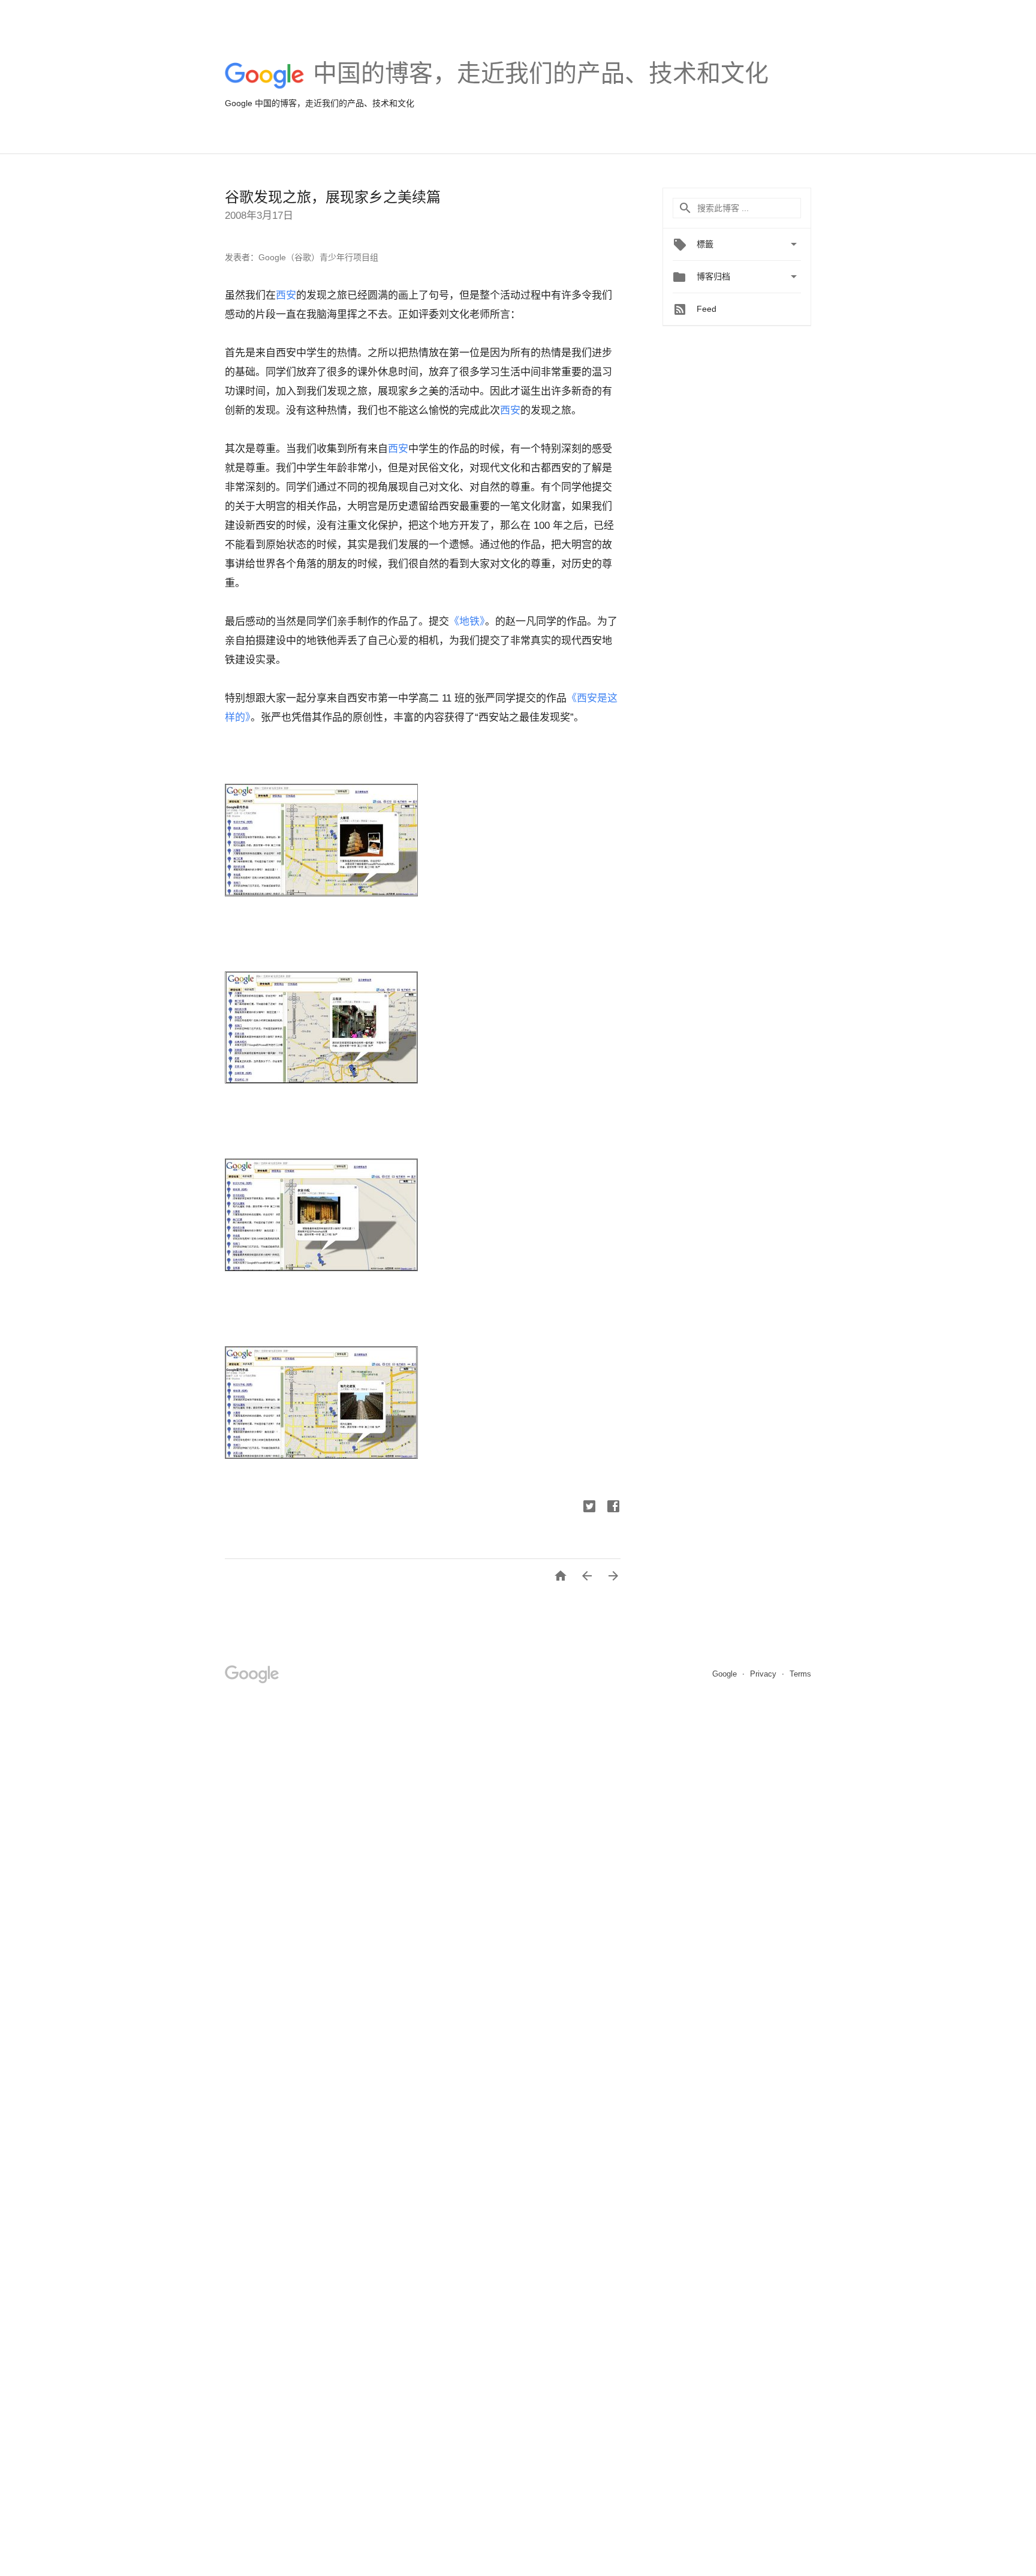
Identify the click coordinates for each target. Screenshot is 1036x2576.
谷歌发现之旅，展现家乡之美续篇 (333, 197)
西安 (286, 295)
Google (726, 1674)
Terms (800, 1674)
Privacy (764, 1674)
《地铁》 (467, 622)
